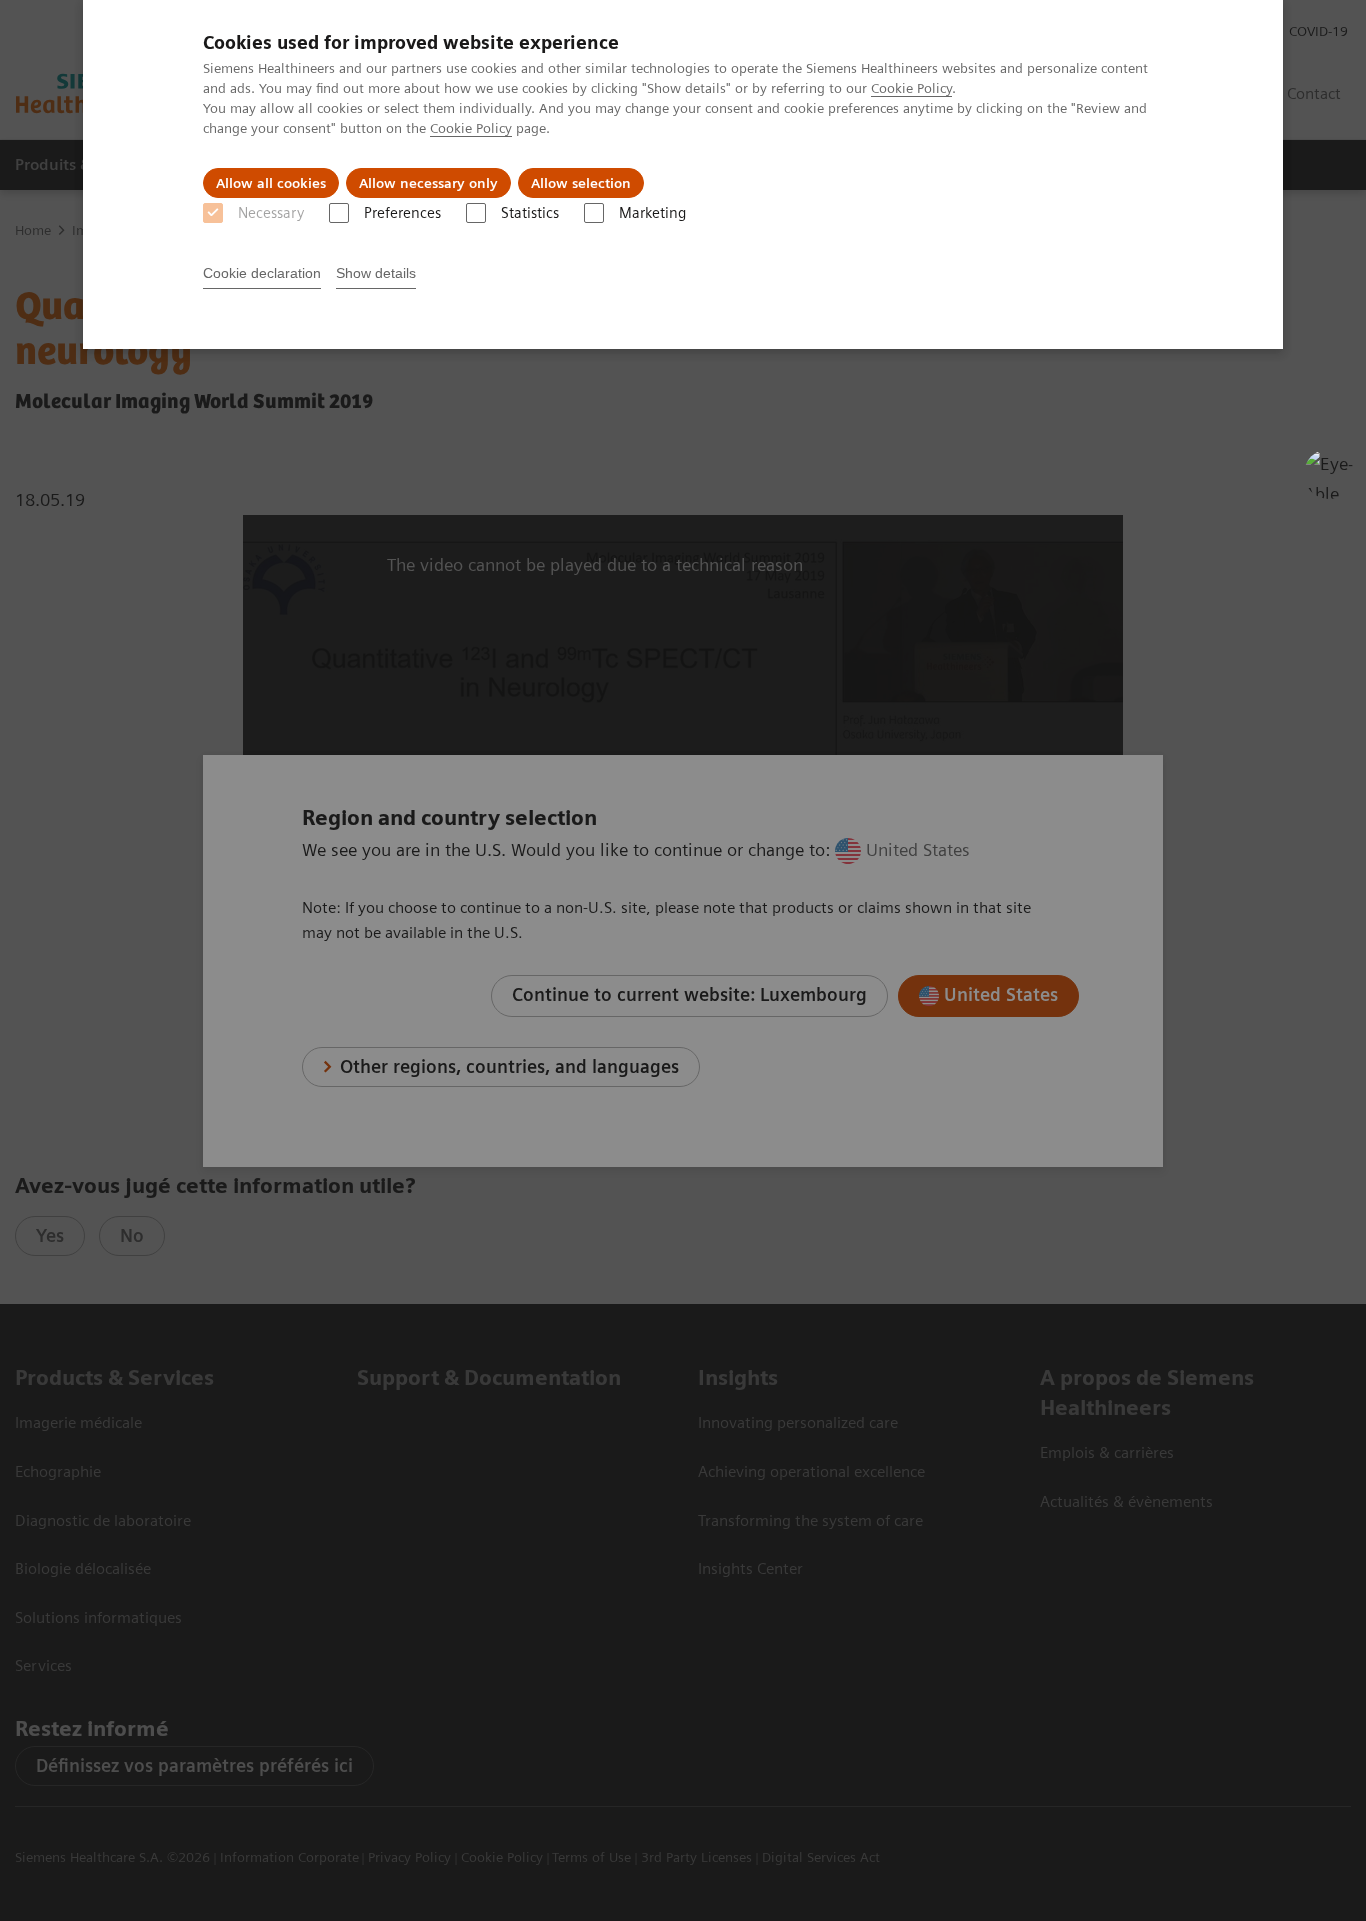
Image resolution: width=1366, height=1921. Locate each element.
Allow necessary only (428, 183)
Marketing (652, 213)
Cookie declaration (262, 273)
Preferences (402, 213)
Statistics (530, 213)
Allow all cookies (271, 183)
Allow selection (581, 183)
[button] (1329, 474)
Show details (376, 273)
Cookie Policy (911, 88)
